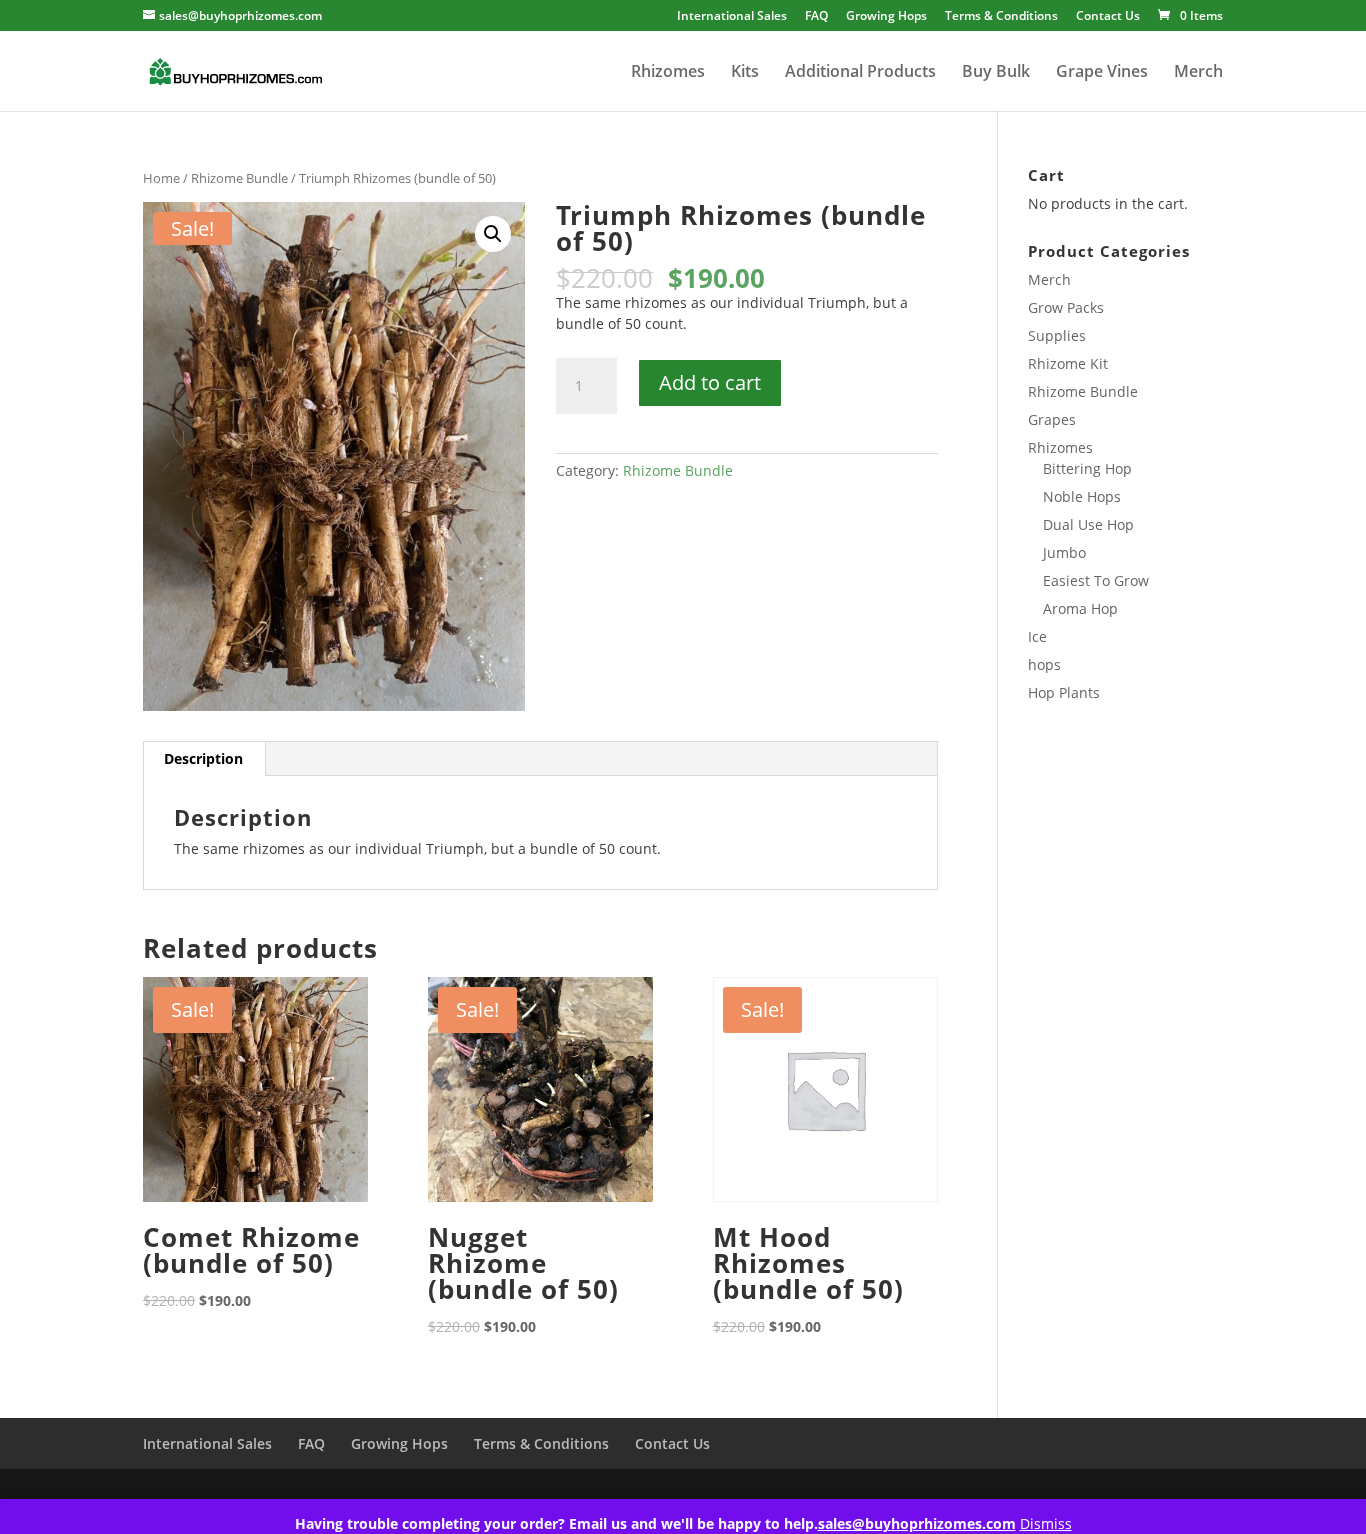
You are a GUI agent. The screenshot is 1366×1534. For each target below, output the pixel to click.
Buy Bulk (996, 73)
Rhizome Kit (1068, 363)
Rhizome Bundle (239, 178)
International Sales (732, 17)
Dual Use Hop (1088, 524)
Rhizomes (668, 73)
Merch (1198, 73)
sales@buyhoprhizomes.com (917, 1523)
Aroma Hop (1080, 608)
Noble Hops (1082, 496)
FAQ (816, 17)
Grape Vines (1102, 73)
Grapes (1052, 419)
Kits (745, 73)
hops (1044, 664)
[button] (493, 234)
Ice (1037, 636)
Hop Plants (1064, 692)
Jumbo (1064, 552)
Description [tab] (203, 758)
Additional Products (860, 73)
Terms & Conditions (1001, 17)
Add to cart (710, 382)
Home (161, 178)
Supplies (1057, 335)
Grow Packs (1066, 307)
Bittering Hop (1087, 468)
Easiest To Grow (1096, 580)
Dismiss (1046, 1523)
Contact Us (1108, 17)
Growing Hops (886, 17)
